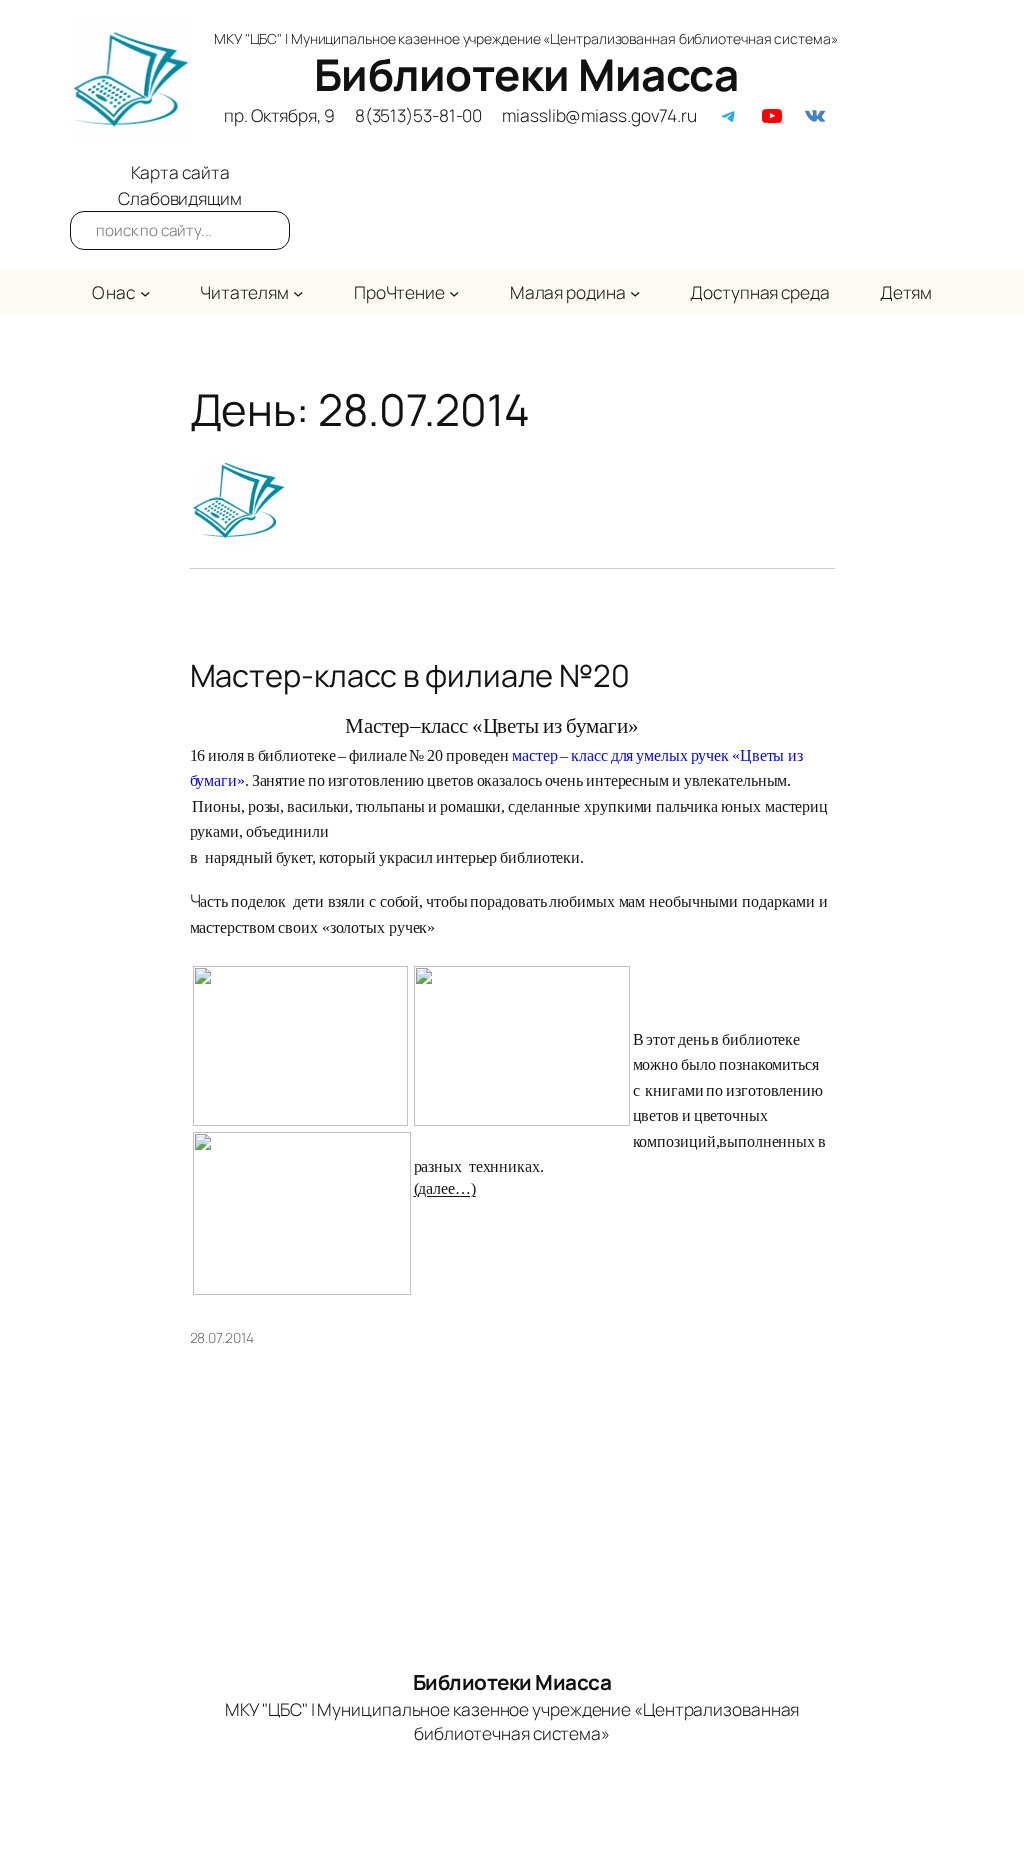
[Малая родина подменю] (635, 292)
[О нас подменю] (145, 292)
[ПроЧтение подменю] (454, 292)
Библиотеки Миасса (526, 74)
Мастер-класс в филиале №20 (410, 675)
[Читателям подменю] (298, 292)
